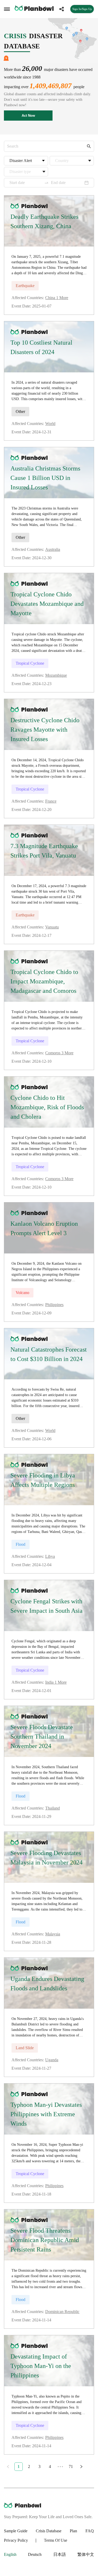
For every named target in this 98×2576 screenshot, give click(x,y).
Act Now (28, 116)
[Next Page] (81, 2467)
